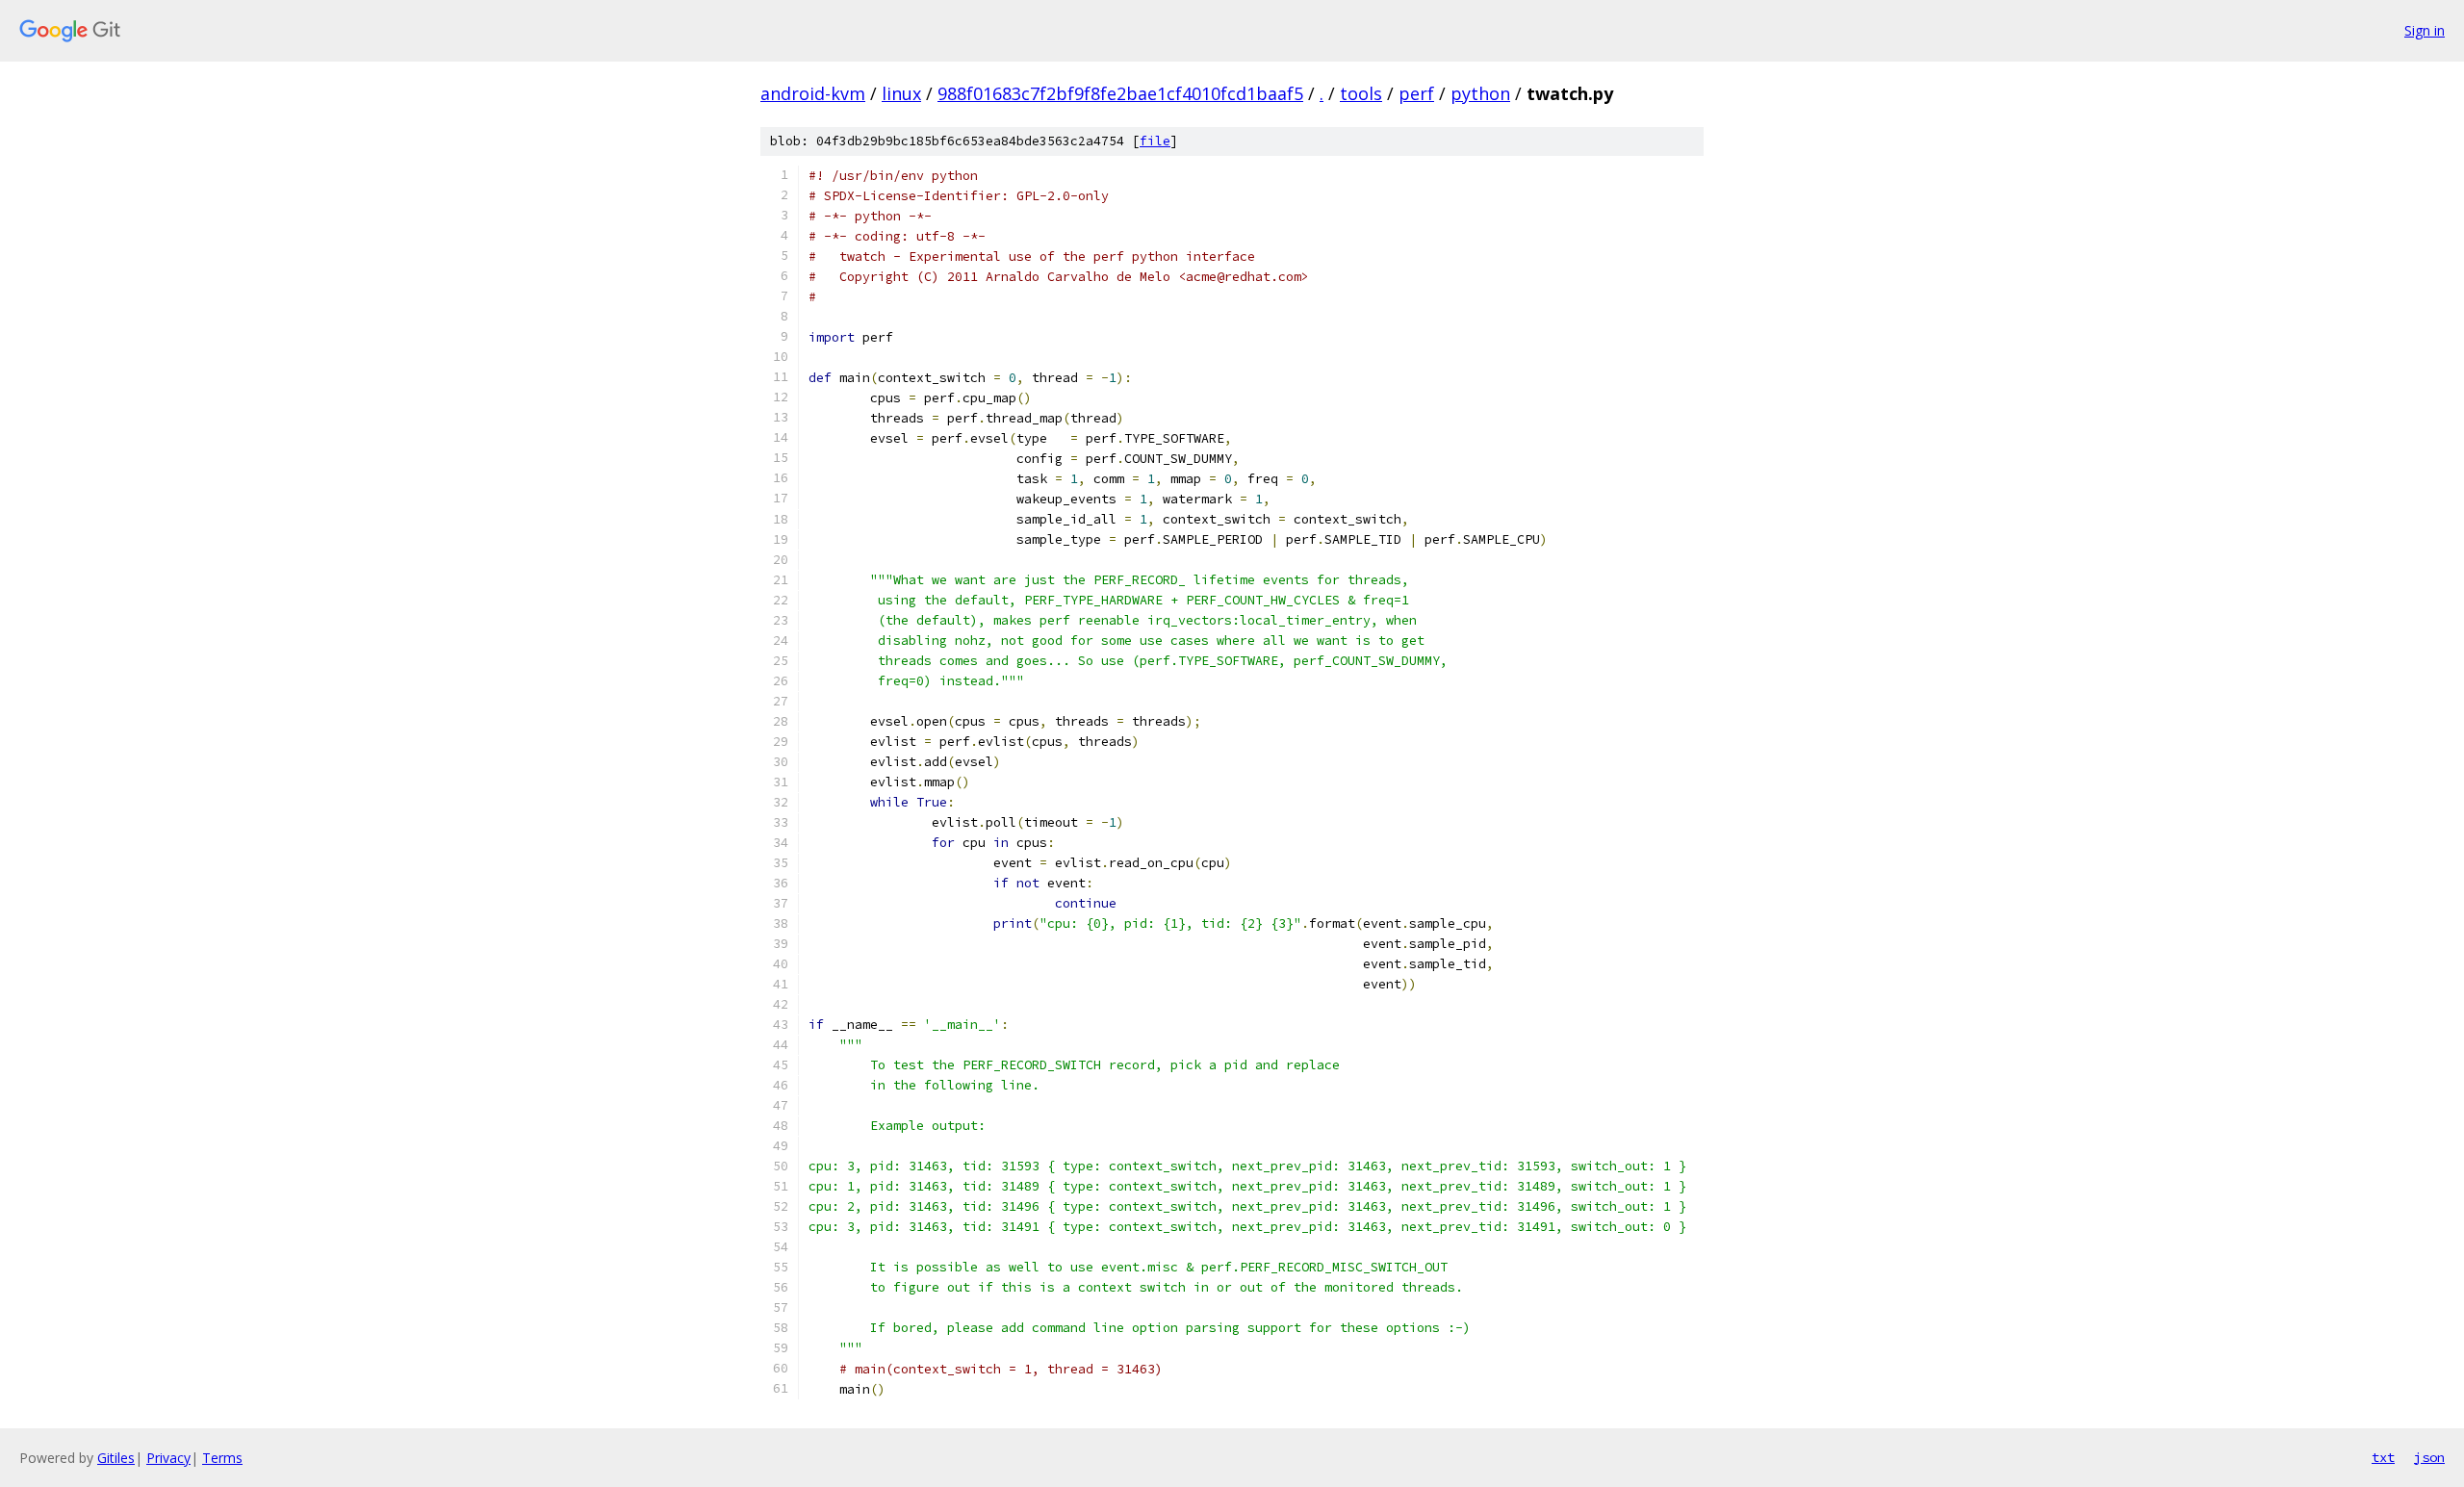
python (1480, 93)
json (2429, 1457)
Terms (222, 1458)
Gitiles (116, 1458)
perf (1416, 93)
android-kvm (813, 93)
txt (2383, 1457)
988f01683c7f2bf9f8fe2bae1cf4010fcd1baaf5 (1120, 93)
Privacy (168, 1458)
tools (1361, 93)
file (1155, 141)
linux (901, 93)
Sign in (2425, 30)
